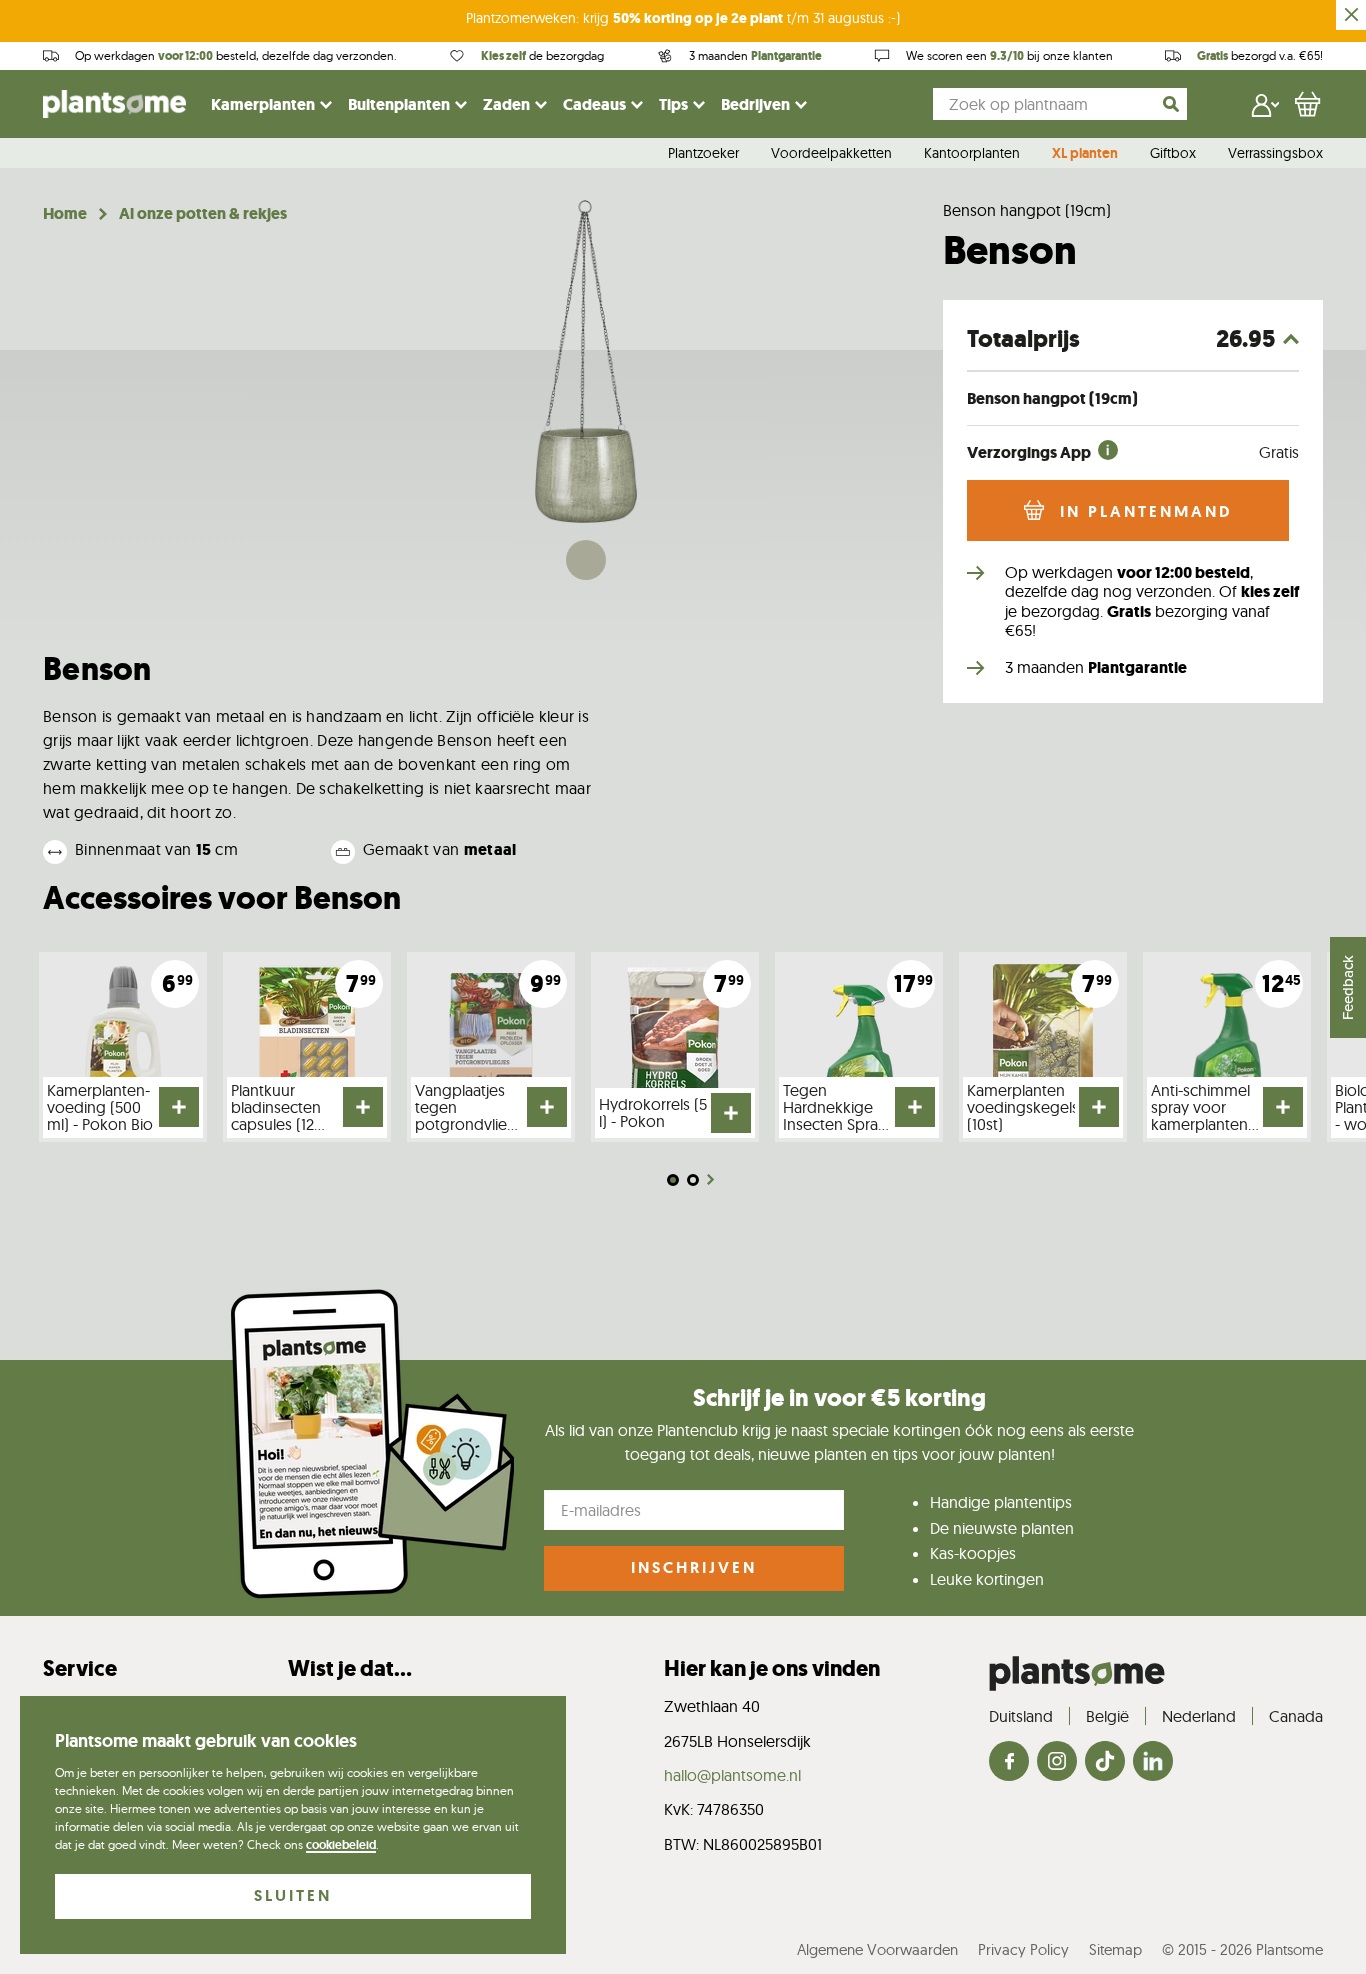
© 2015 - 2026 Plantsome (1242, 1949)
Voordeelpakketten (831, 154)
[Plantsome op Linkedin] (1153, 1762)
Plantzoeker (703, 154)
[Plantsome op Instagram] (1057, 1762)
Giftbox (1173, 154)
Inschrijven (694, 1567)
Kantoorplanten (972, 154)
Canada (1296, 1716)
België (1107, 1716)
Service (80, 1668)
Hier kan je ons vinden (772, 1668)
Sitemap (1115, 1949)
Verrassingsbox (1275, 154)
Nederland (1199, 1716)
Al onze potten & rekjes (203, 214)
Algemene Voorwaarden (877, 1949)
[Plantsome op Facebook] (1009, 1762)
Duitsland (1021, 1716)
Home (65, 214)
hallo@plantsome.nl (732, 1775)
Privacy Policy (1023, 1949)
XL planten (1085, 154)
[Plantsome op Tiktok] (1105, 1762)
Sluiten (293, 1895)
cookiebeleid (341, 1845)
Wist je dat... (350, 1668)
